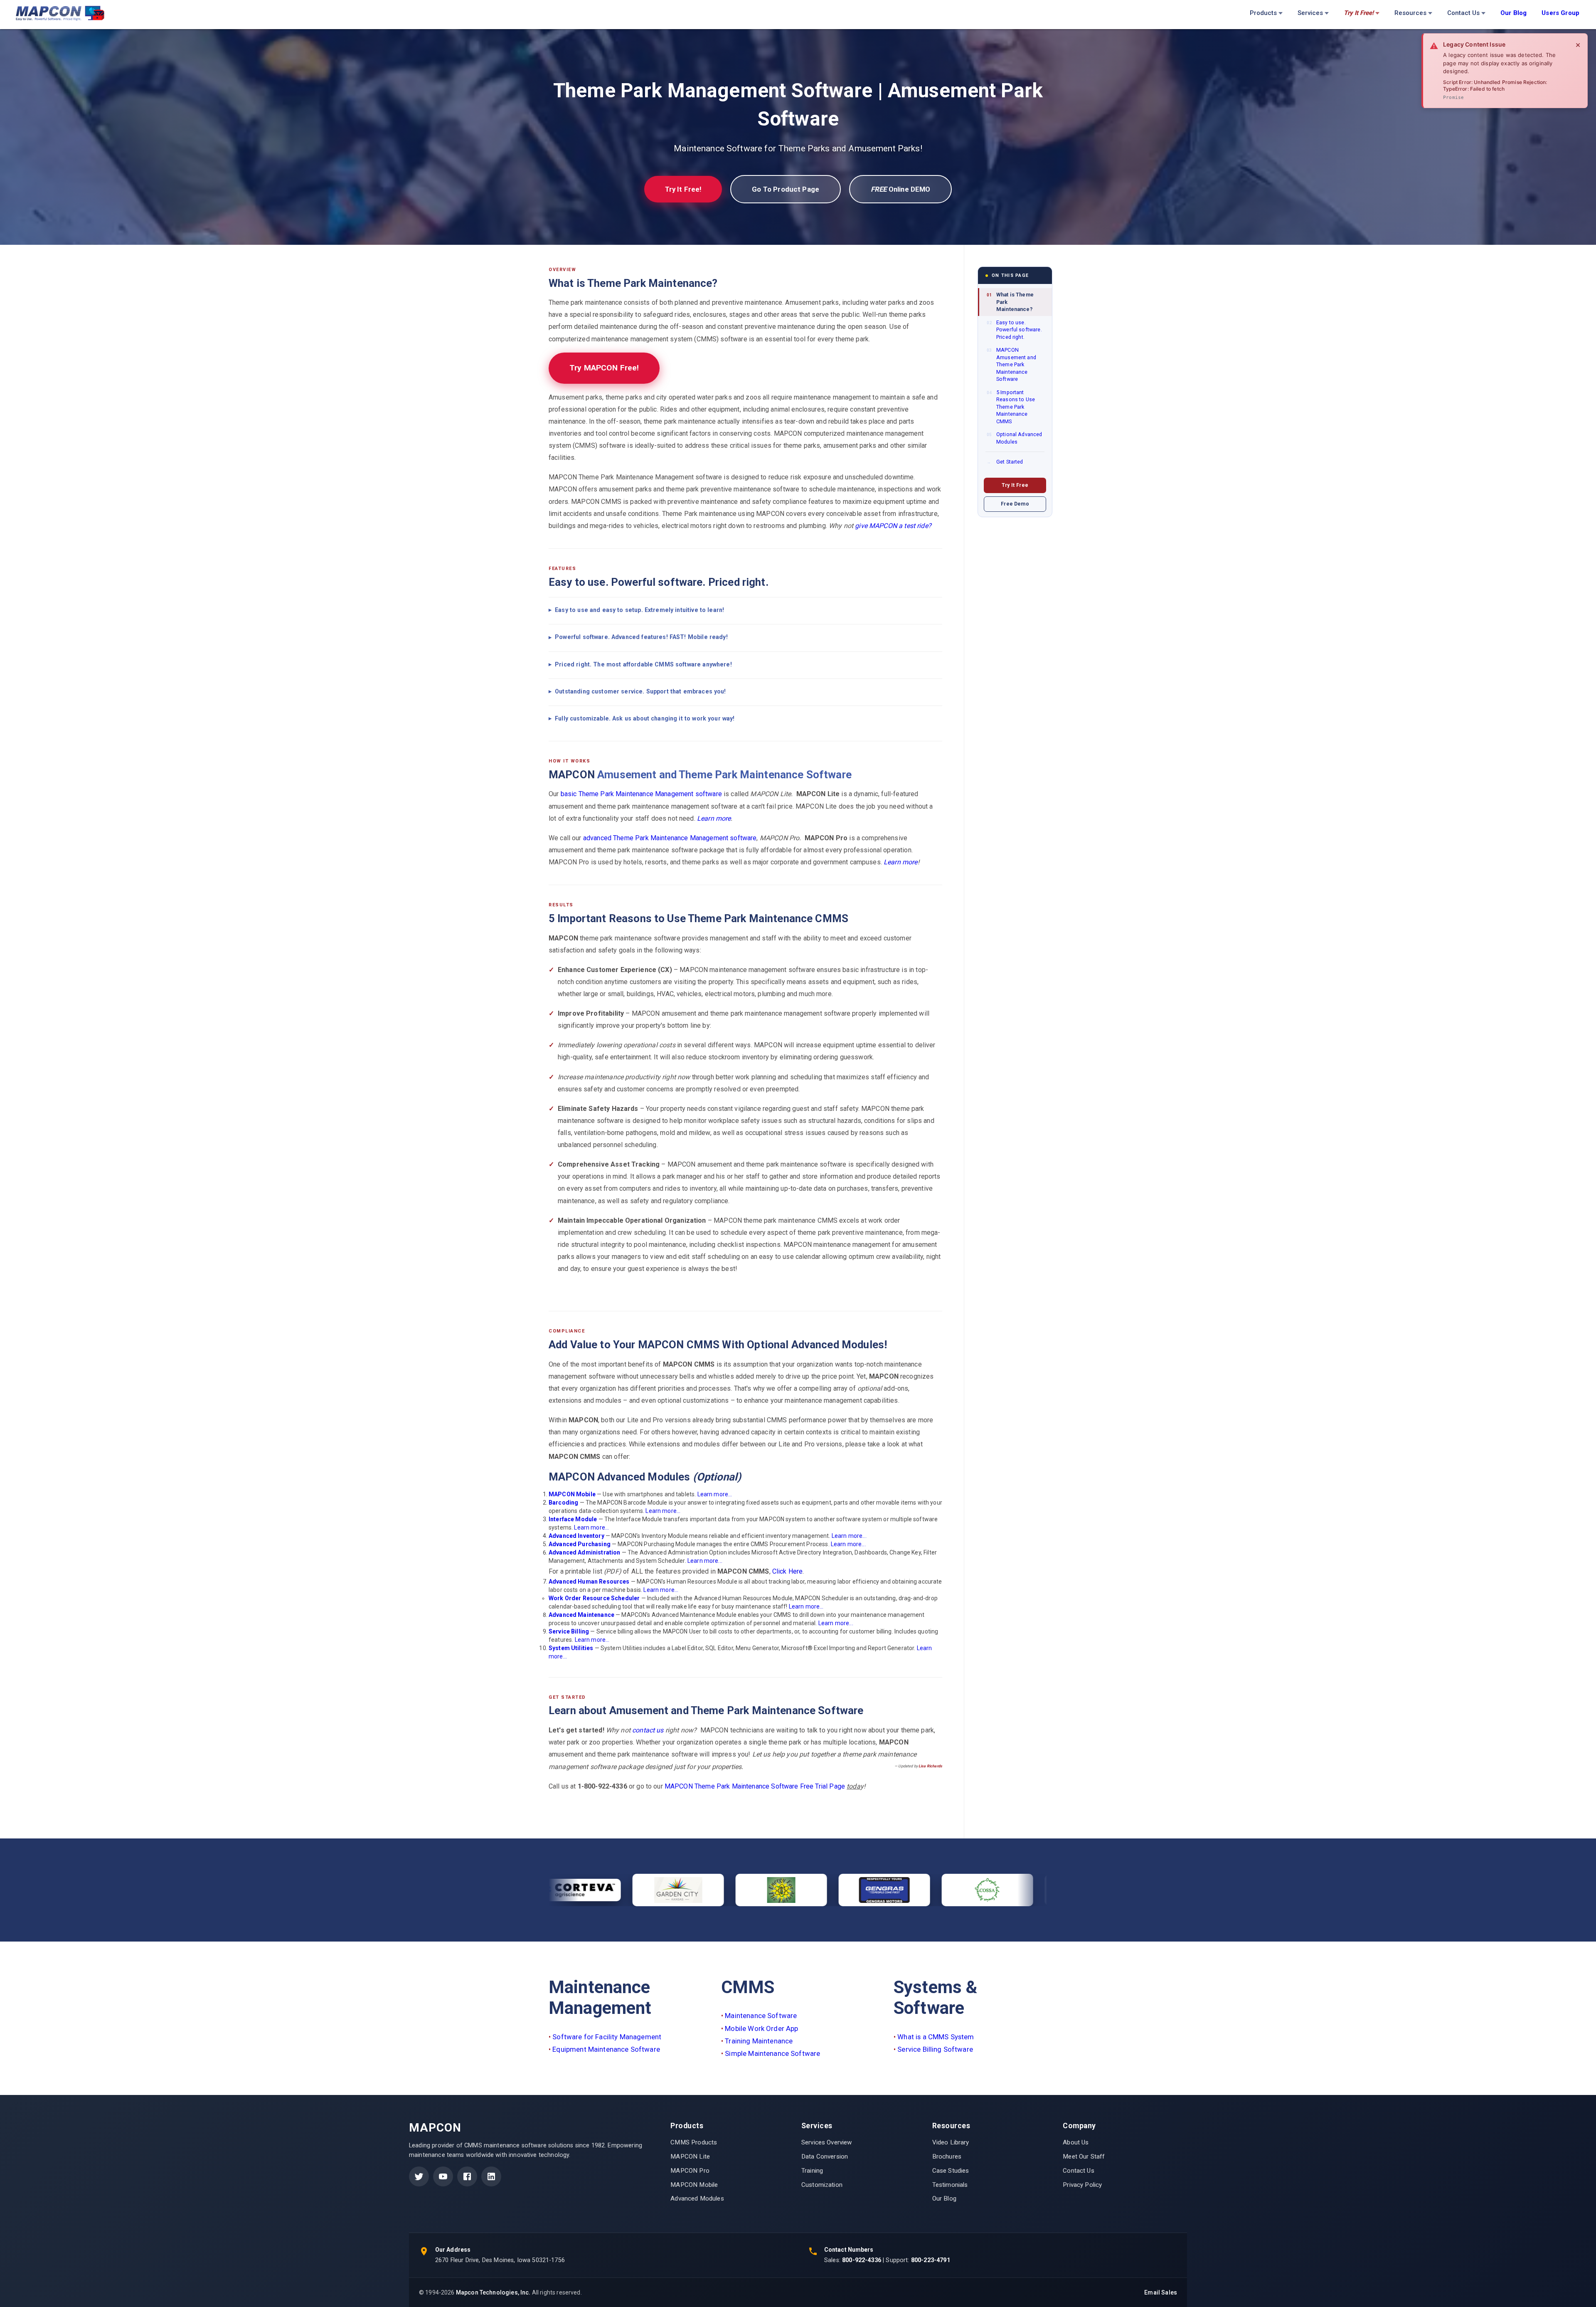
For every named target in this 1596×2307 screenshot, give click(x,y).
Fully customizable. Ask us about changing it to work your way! (645, 718)
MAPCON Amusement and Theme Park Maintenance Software (1011, 364)
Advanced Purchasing (580, 1544)
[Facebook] (467, 2176)
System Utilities (571, 1648)
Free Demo (1015, 503)
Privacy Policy (1082, 2185)
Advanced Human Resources (589, 1582)
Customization (822, 2185)
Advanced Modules (697, 2198)
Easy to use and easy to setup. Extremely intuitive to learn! (639, 610)
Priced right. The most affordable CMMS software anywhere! (643, 664)
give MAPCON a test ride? (893, 526)
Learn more (714, 818)
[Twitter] (419, 2176)
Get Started (1005, 462)
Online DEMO (900, 189)
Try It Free (1015, 485)
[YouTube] (443, 2176)
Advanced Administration (584, 1552)
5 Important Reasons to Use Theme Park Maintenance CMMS (1011, 406)
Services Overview (827, 2142)
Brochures (947, 2156)
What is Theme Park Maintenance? (1010, 302)
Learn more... (715, 1494)
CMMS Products (694, 2142)
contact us (648, 1730)
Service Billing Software (935, 2049)
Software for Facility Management (607, 2037)
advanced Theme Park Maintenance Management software (670, 838)
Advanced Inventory (576, 1536)
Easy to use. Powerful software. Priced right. (1014, 329)
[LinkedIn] (491, 2176)
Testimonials (950, 2185)
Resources (1410, 13)
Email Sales (1161, 2292)
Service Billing (569, 1631)
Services (1310, 13)
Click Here (788, 1571)
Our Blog (944, 2198)
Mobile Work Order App (761, 2028)
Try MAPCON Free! (604, 368)
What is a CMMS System (936, 2037)
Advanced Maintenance (581, 1615)
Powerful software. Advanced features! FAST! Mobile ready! (641, 637)
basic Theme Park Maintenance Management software (641, 794)
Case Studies (951, 2171)
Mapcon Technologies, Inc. (493, 2292)
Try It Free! (683, 189)
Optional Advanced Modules (1015, 438)
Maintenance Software (761, 2016)
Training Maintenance (759, 2041)
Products (1263, 13)
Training (812, 2171)
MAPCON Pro (690, 2171)
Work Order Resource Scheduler (594, 1598)
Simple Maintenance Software (772, 2053)
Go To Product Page (786, 189)
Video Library (951, 2142)
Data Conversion (825, 2156)
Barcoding (563, 1503)
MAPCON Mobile (572, 1494)
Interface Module (573, 1519)
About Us (1076, 2142)
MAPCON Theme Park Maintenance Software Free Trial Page (755, 1786)
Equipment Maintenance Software (606, 2049)
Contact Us (1463, 13)
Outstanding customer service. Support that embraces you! (640, 691)
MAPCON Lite (690, 2156)
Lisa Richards (930, 1766)
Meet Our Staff (1084, 2156)
